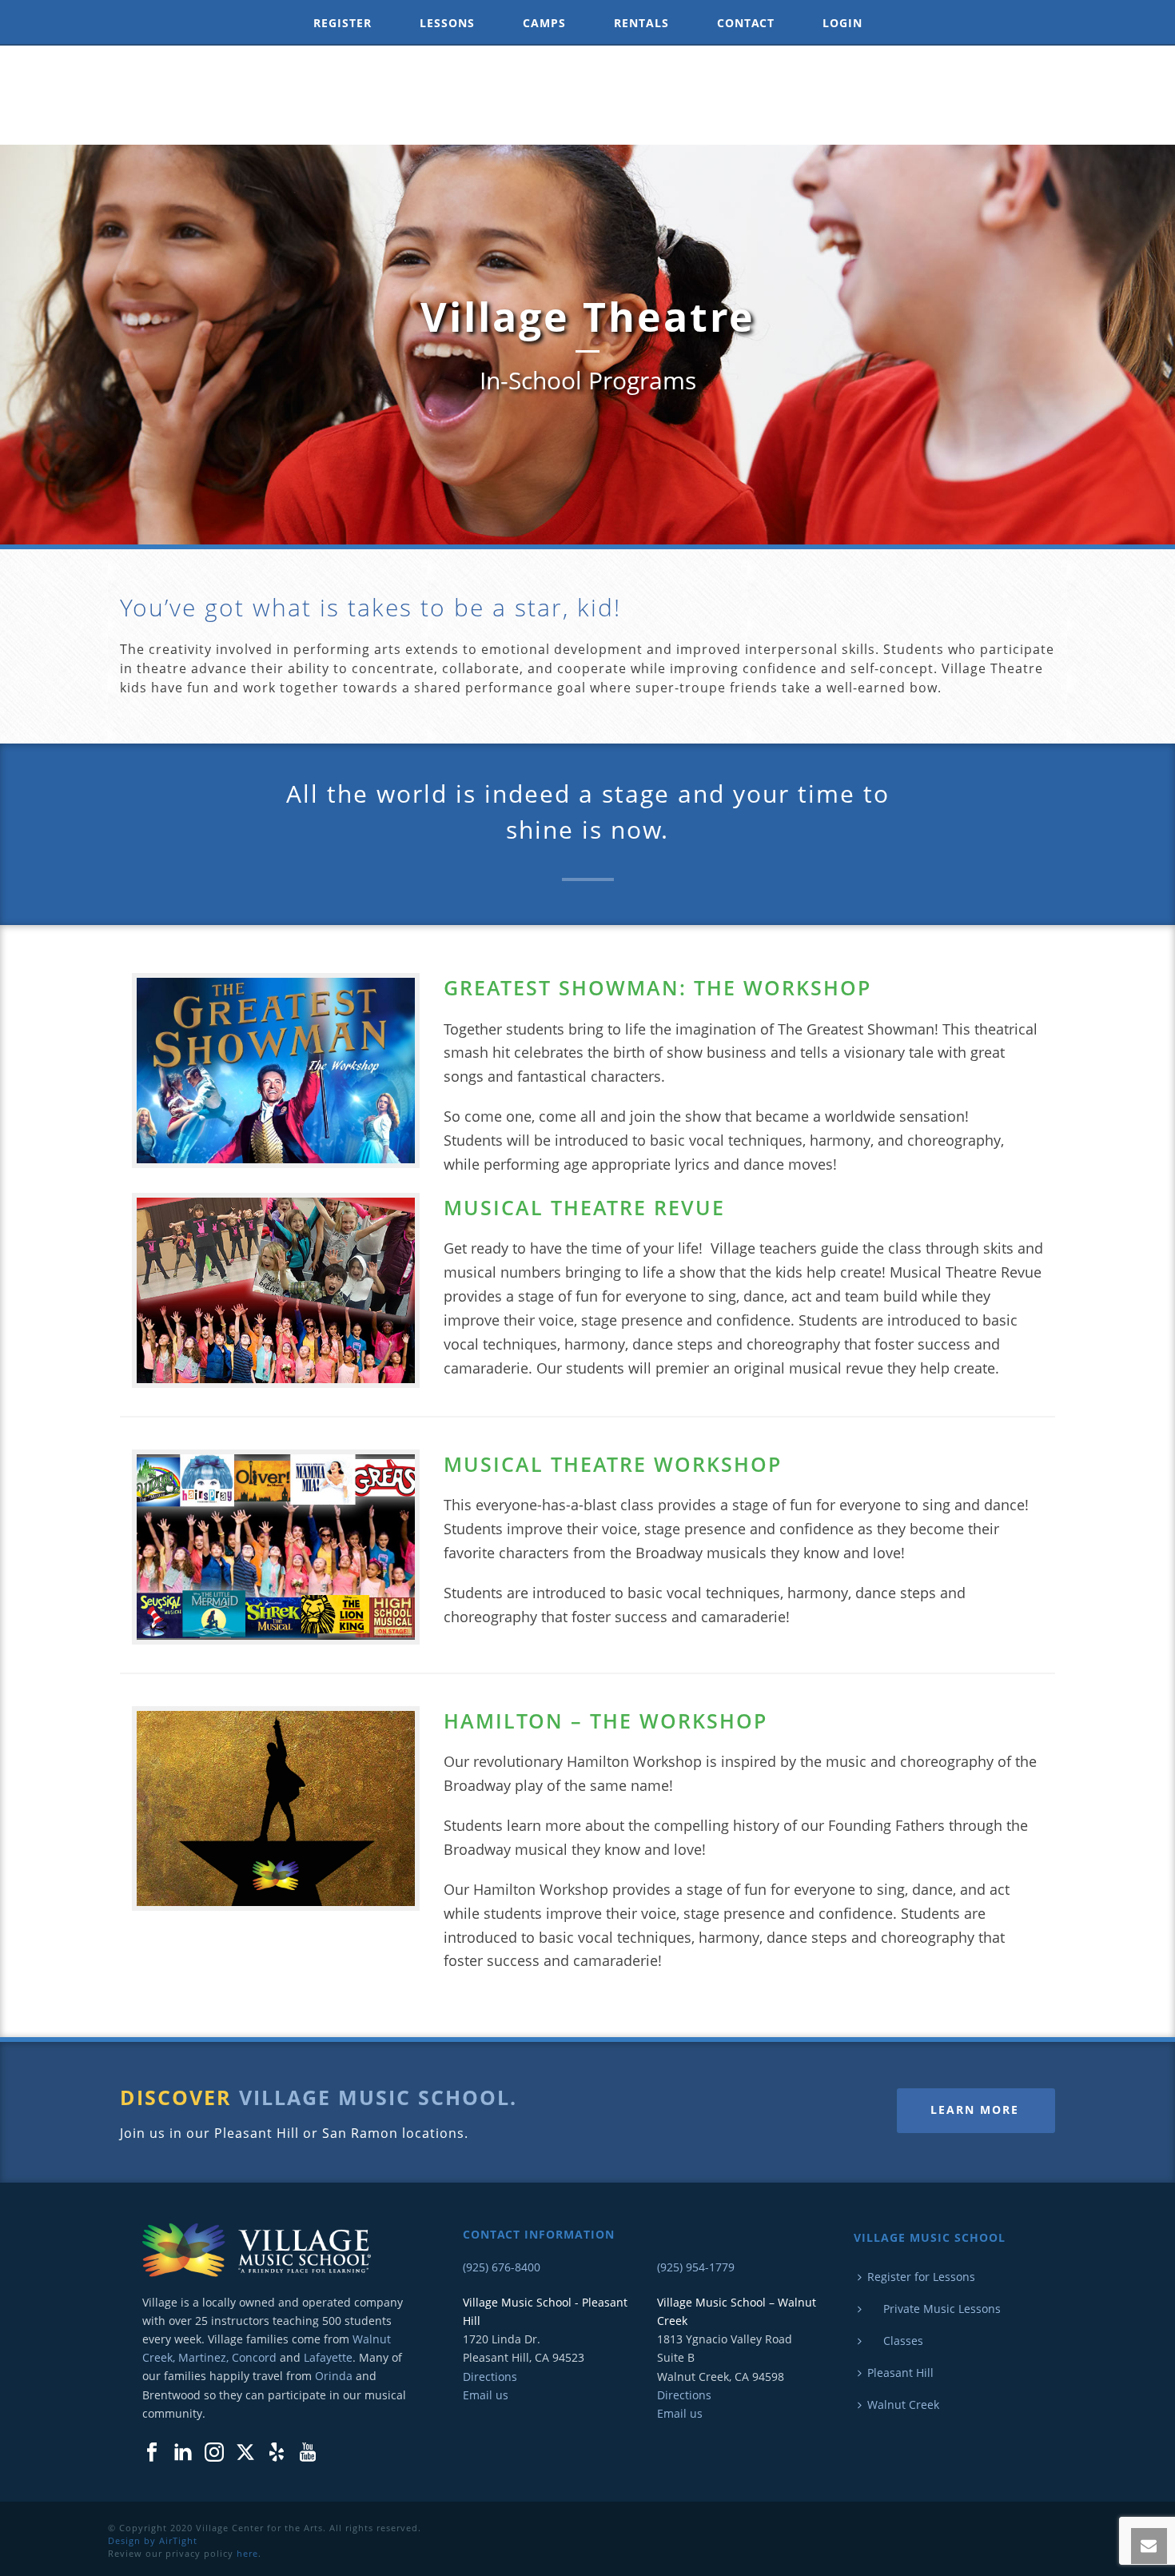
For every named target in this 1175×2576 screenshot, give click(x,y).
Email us (486, 2395)
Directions (490, 2377)
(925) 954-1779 (696, 2267)
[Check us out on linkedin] (183, 2453)
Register (343, 23)
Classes (895, 2341)
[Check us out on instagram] (214, 2453)
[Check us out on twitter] (245, 2453)
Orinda (334, 2376)
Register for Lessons (921, 2277)
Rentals (641, 23)
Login (842, 23)
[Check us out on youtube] (308, 2453)
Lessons (447, 23)
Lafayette (328, 2357)
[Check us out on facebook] (152, 2453)
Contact (746, 23)
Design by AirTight (153, 2540)
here (247, 2553)
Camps (544, 23)
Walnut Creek (903, 2405)
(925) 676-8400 (502, 2267)
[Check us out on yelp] (277, 2453)
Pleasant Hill (900, 2373)
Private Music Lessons (934, 2309)
